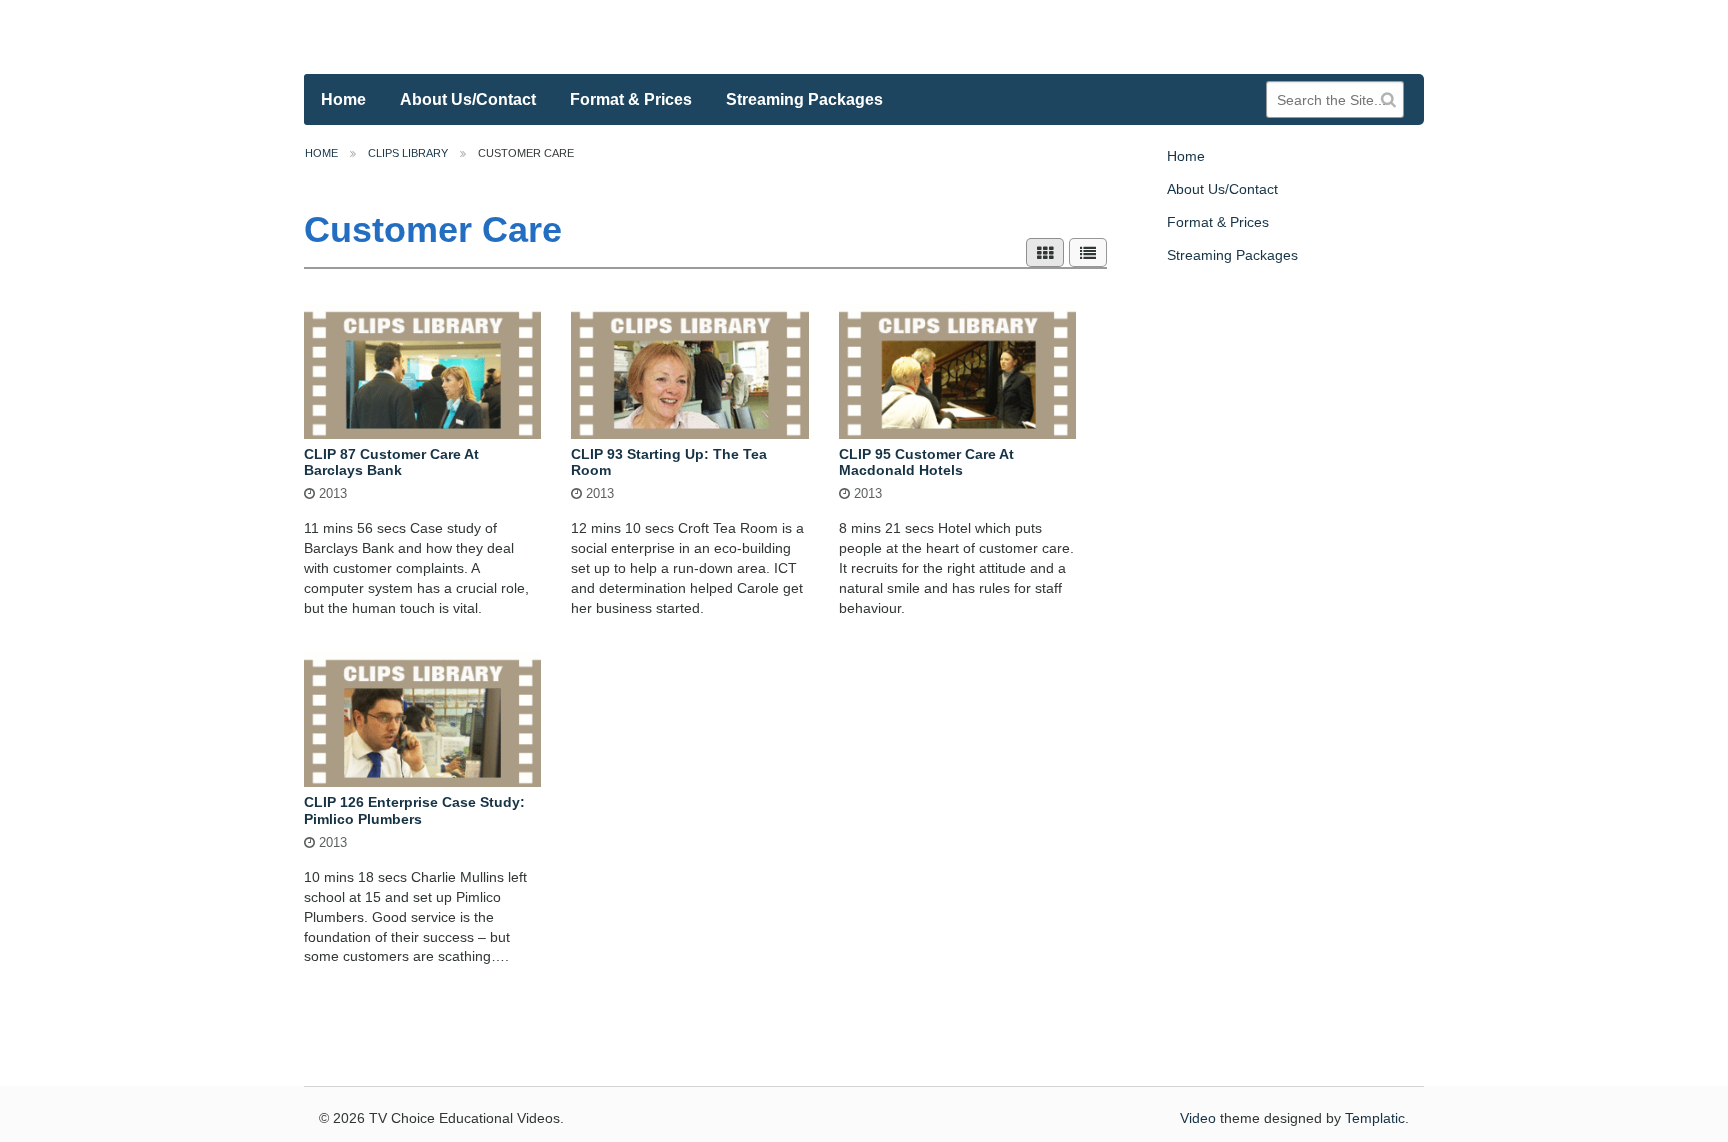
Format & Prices (631, 99)
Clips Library (408, 153)
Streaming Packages (804, 99)
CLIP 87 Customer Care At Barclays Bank (391, 462)
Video (1198, 1118)
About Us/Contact (468, 99)
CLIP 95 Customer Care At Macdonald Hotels (926, 462)
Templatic (1375, 1118)
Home (343, 99)
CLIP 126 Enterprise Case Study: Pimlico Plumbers (414, 810)
